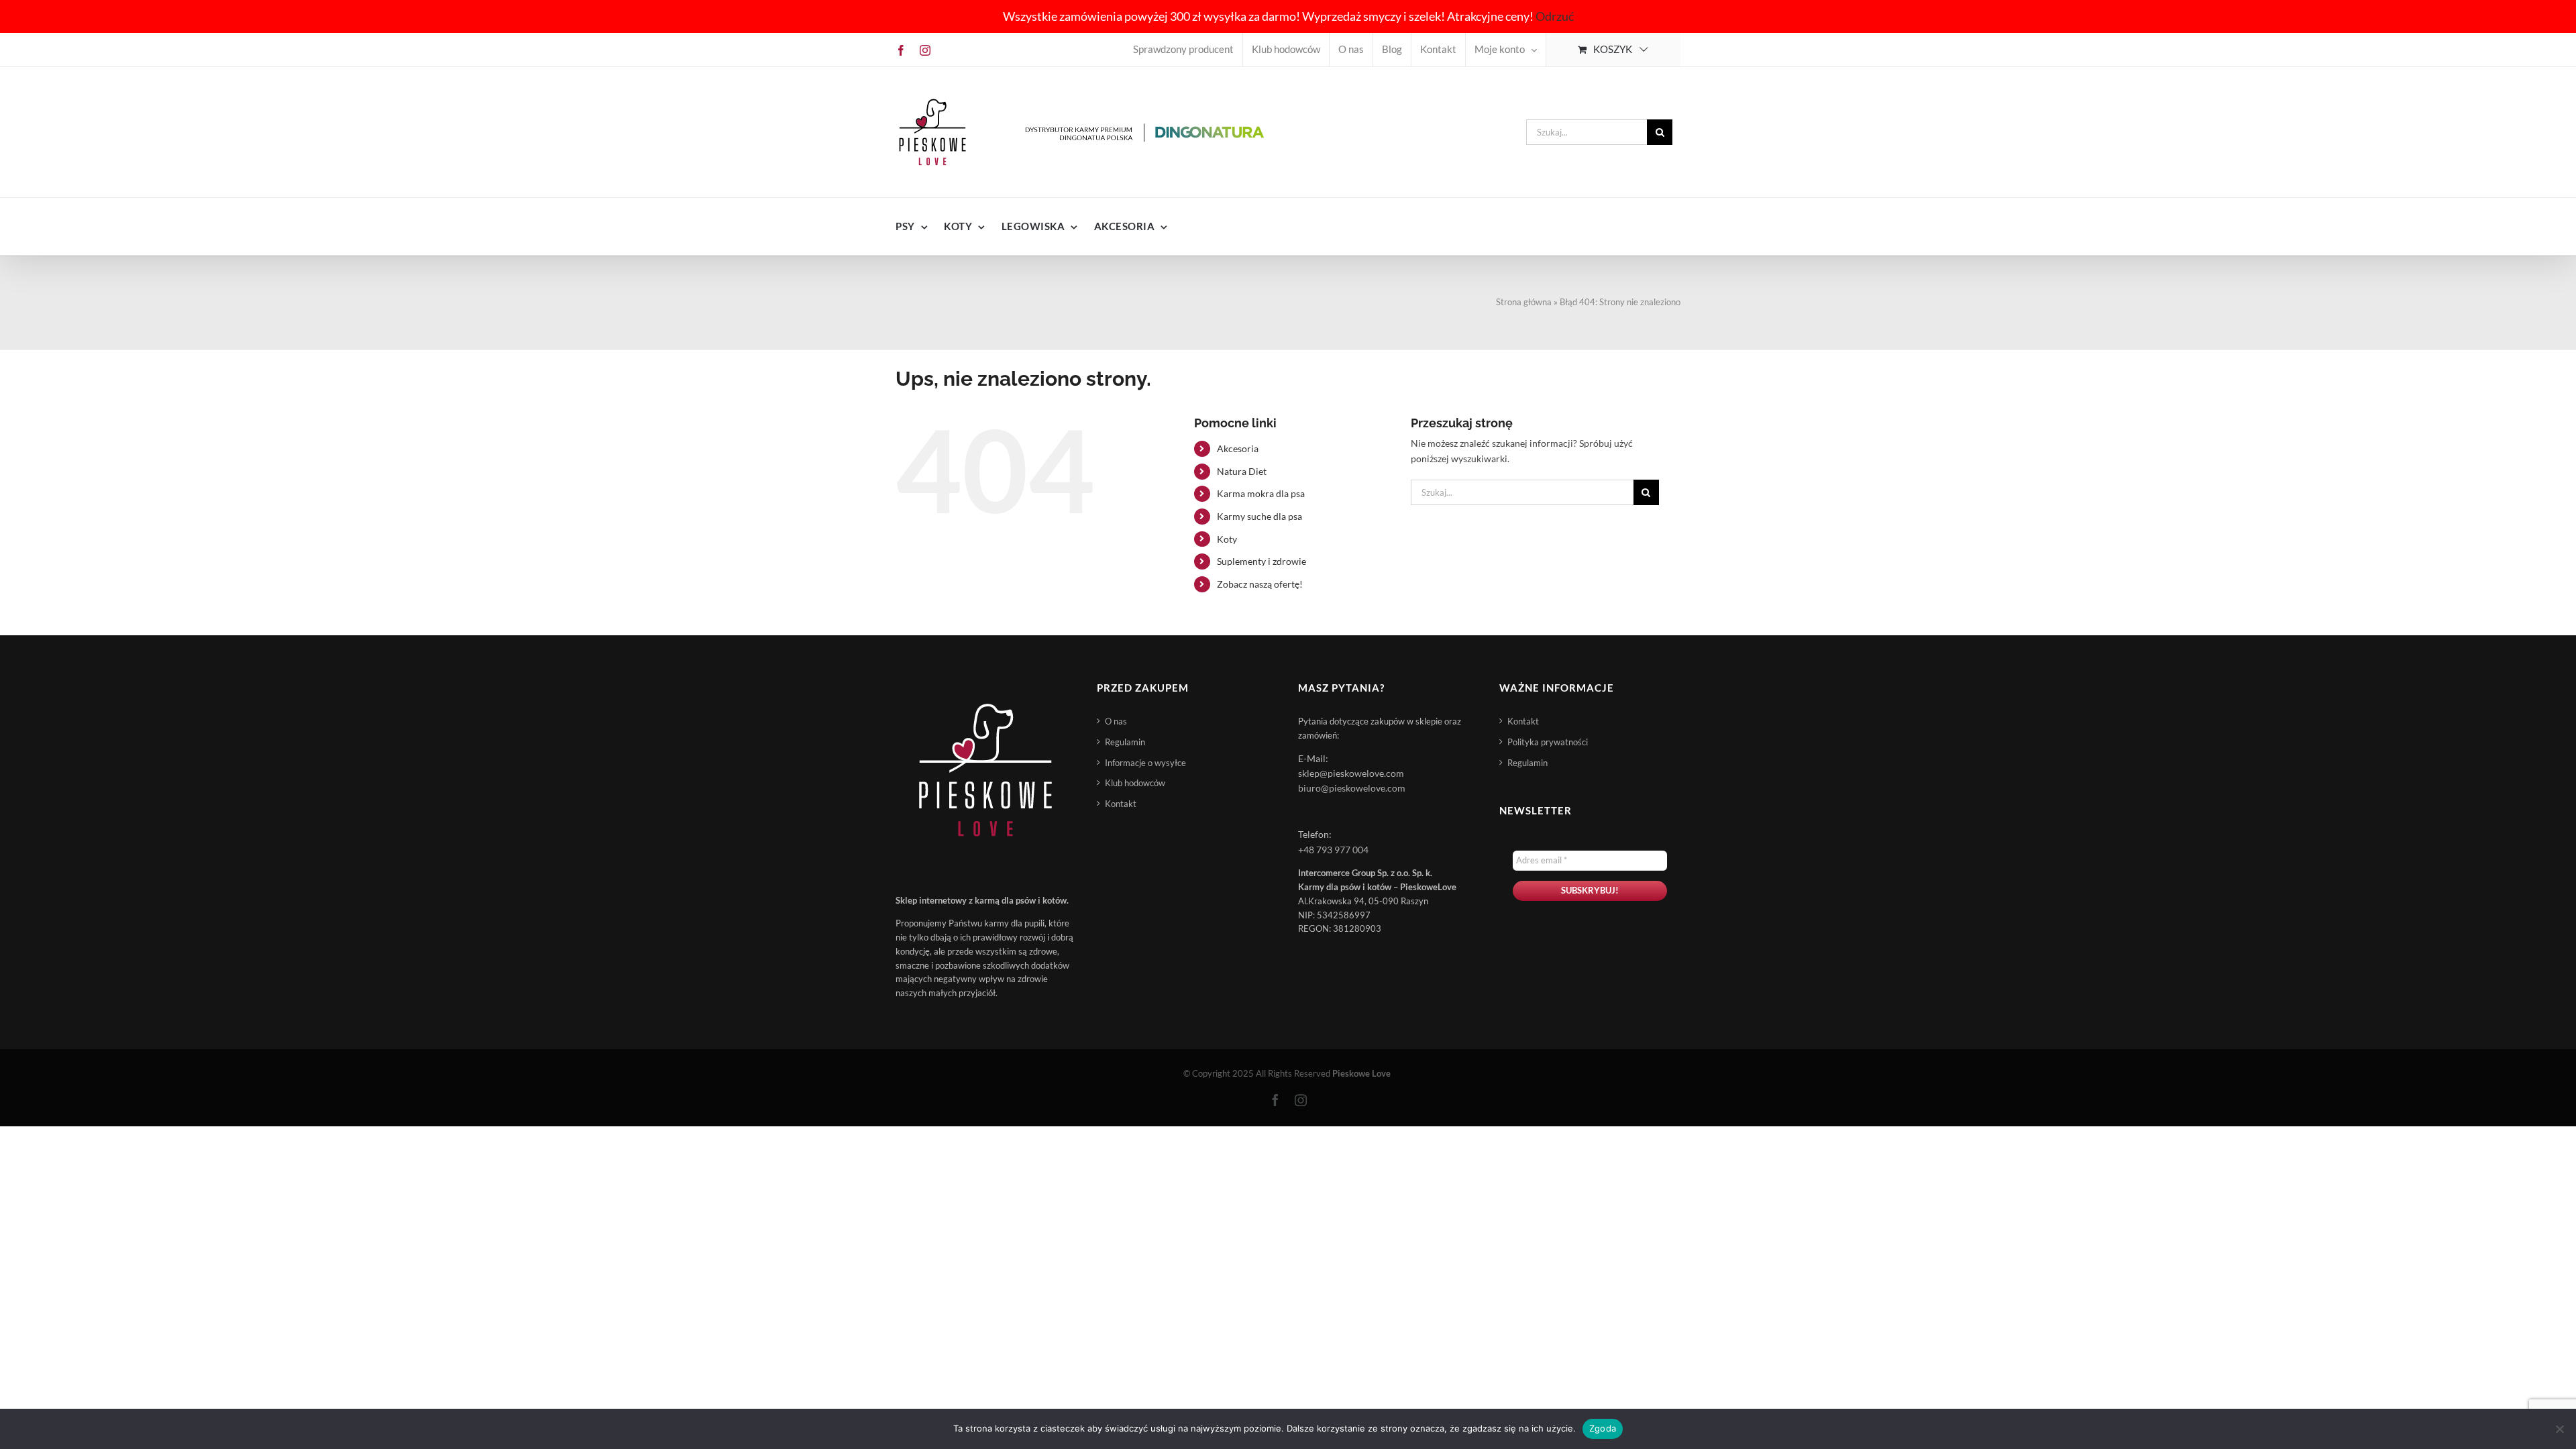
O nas (1116, 721)
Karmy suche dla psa (1259, 516)
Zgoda (1603, 1428)
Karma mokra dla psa (1261, 493)
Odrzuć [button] (1555, 16)
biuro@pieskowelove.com (1352, 788)
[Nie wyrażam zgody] (2559, 1429)
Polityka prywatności (1548, 742)
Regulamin (1125, 742)
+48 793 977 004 (1333, 850)
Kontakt (1121, 804)
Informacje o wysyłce (1145, 763)
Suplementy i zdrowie (1262, 561)
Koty (1227, 539)
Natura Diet (1242, 471)
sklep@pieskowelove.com (1351, 773)
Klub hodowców (1135, 783)
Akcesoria (1238, 448)
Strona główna (1524, 302)
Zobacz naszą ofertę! (1260, 584)
